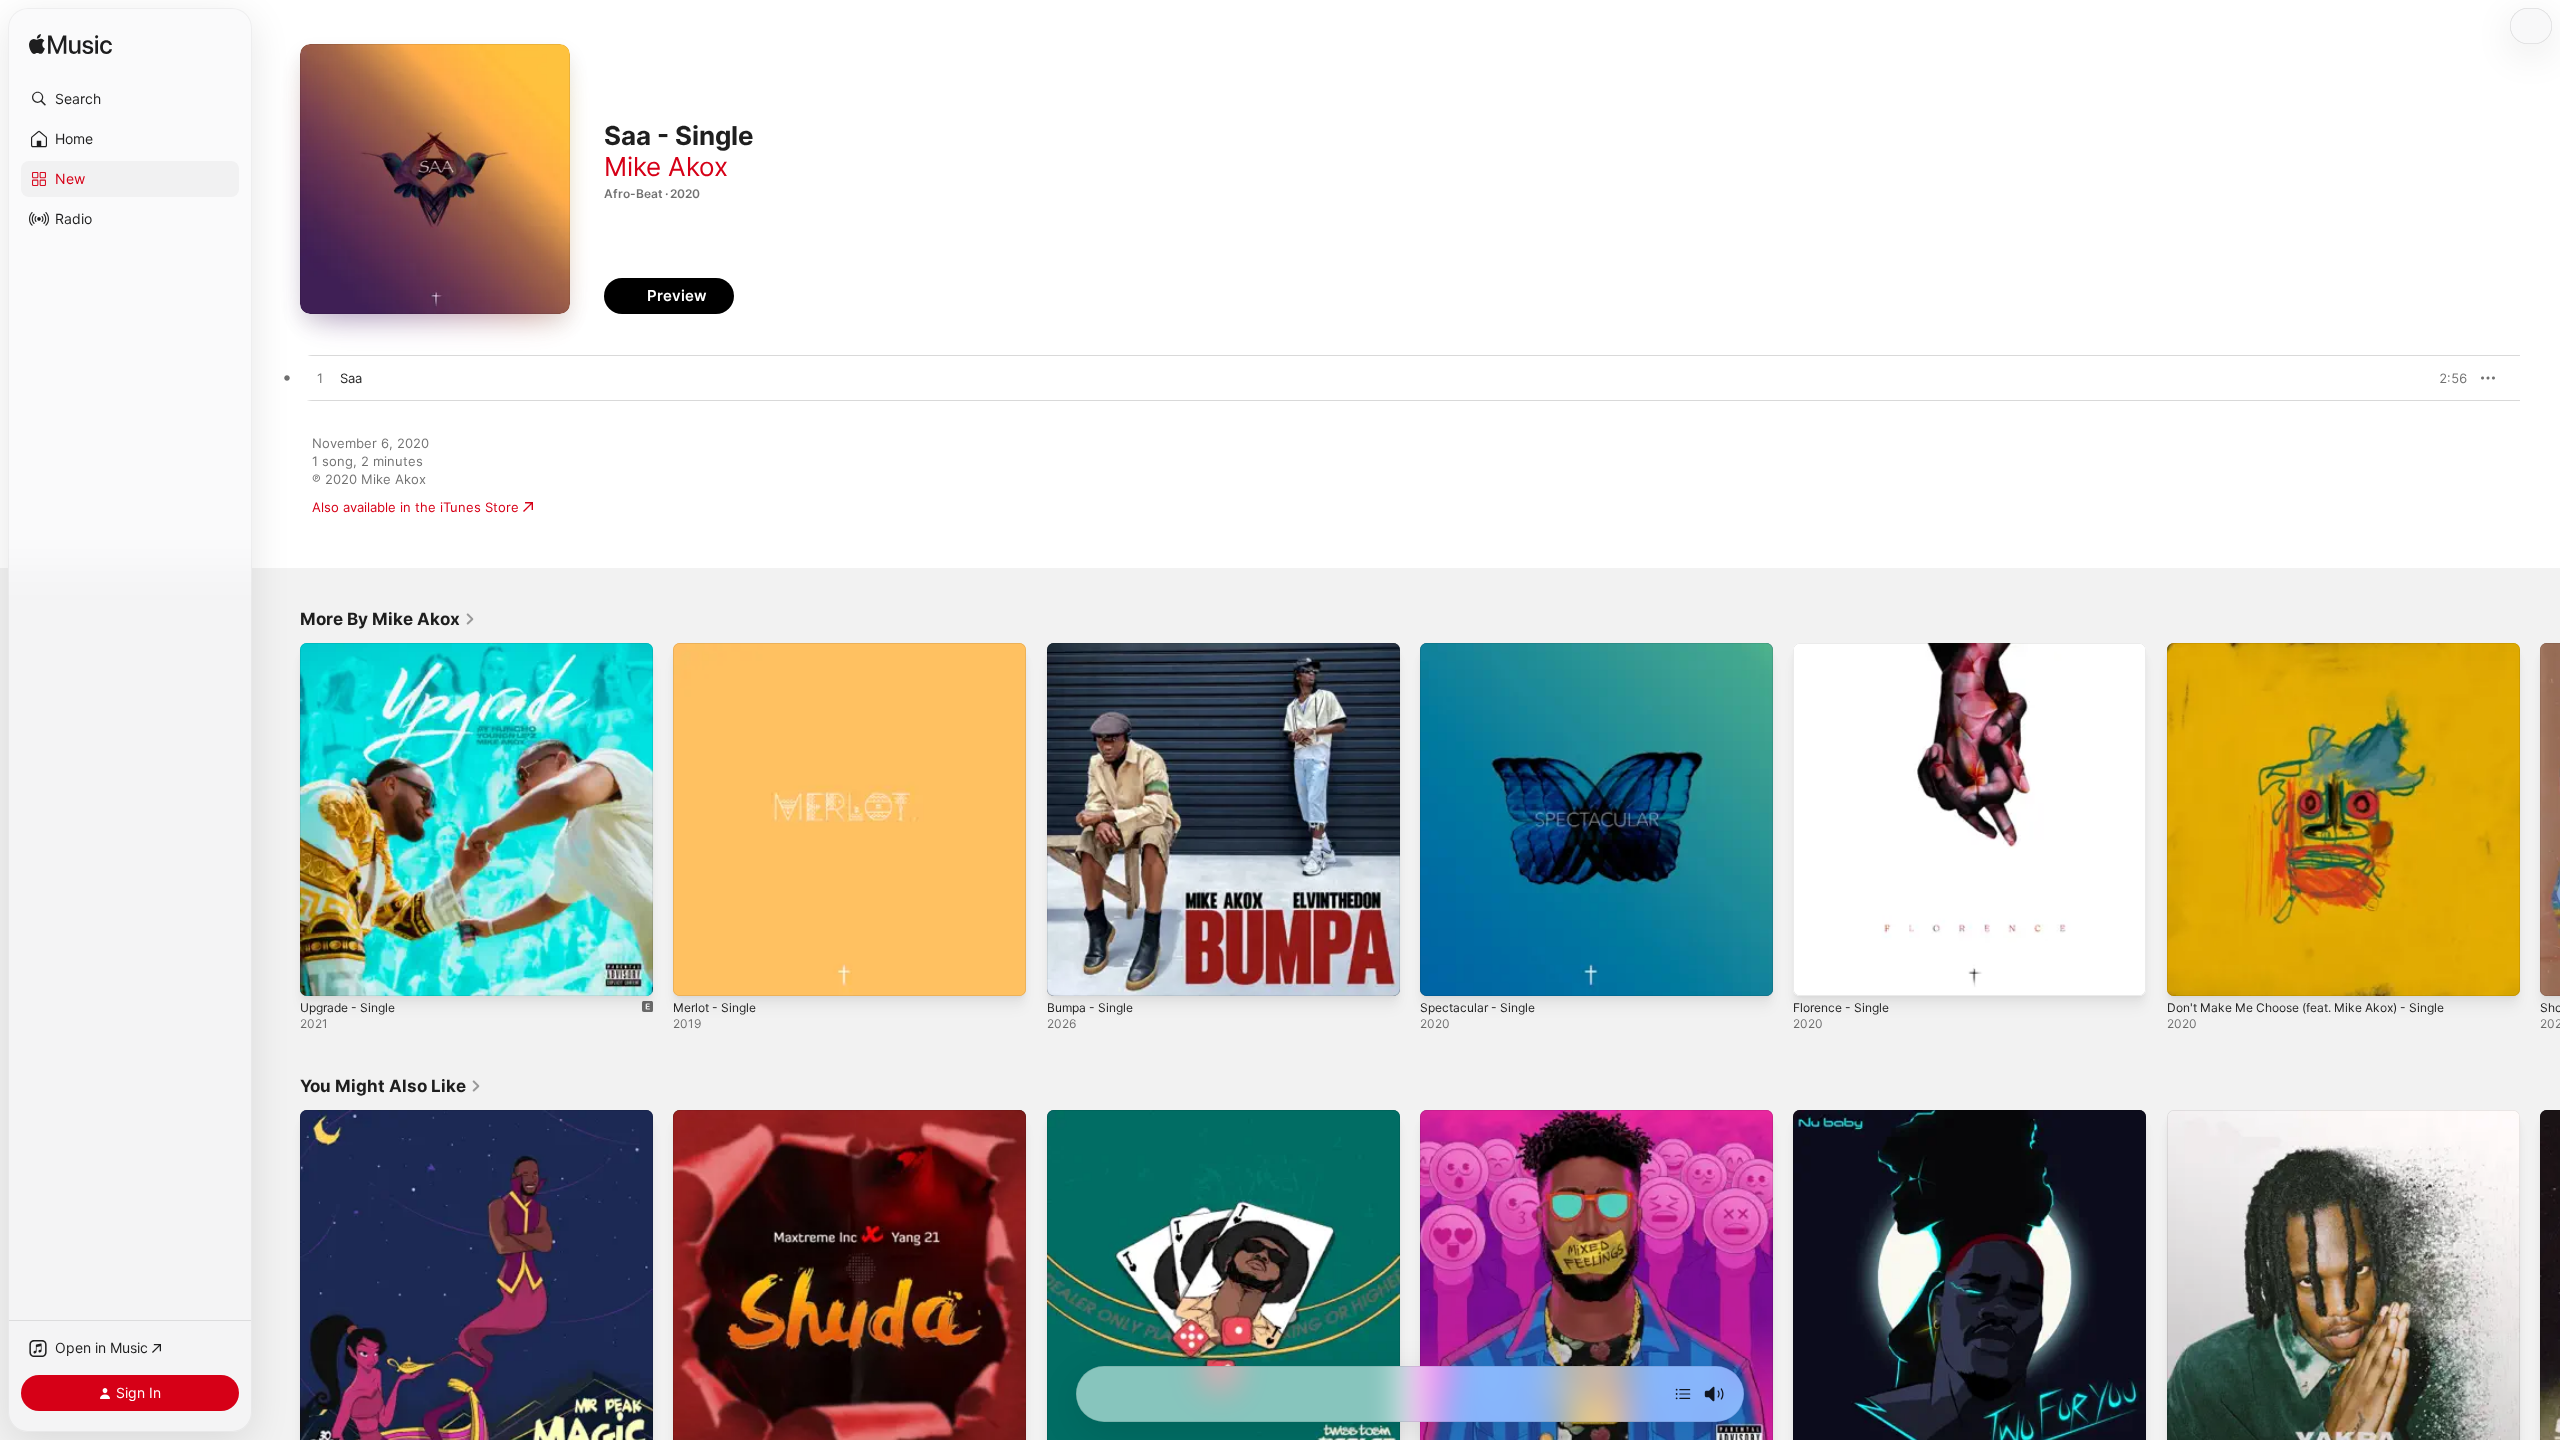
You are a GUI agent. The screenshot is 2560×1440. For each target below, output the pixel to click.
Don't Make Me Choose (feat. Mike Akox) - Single (2322, 651)
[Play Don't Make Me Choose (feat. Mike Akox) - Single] (2192, 971)
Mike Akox (666, 166)
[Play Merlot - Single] (698, 971)
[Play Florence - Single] (1818, 971)
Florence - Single (1846, 651)
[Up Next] (1683, 1394)
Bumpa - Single (1094, 651)
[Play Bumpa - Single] (1072, 971)
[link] (388, 619)
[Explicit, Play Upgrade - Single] (325, 971)
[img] (70, 45)
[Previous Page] (280, 820)
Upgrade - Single (353, 651)
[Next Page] (2540, 820)
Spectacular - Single (1482, 651)
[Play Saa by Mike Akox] (320, 379)
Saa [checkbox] (351, 378)
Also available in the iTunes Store (415, 507)
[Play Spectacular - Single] (1445, 971)
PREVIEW (2445, 378)
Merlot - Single (719, 651)
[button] (130, 99)
